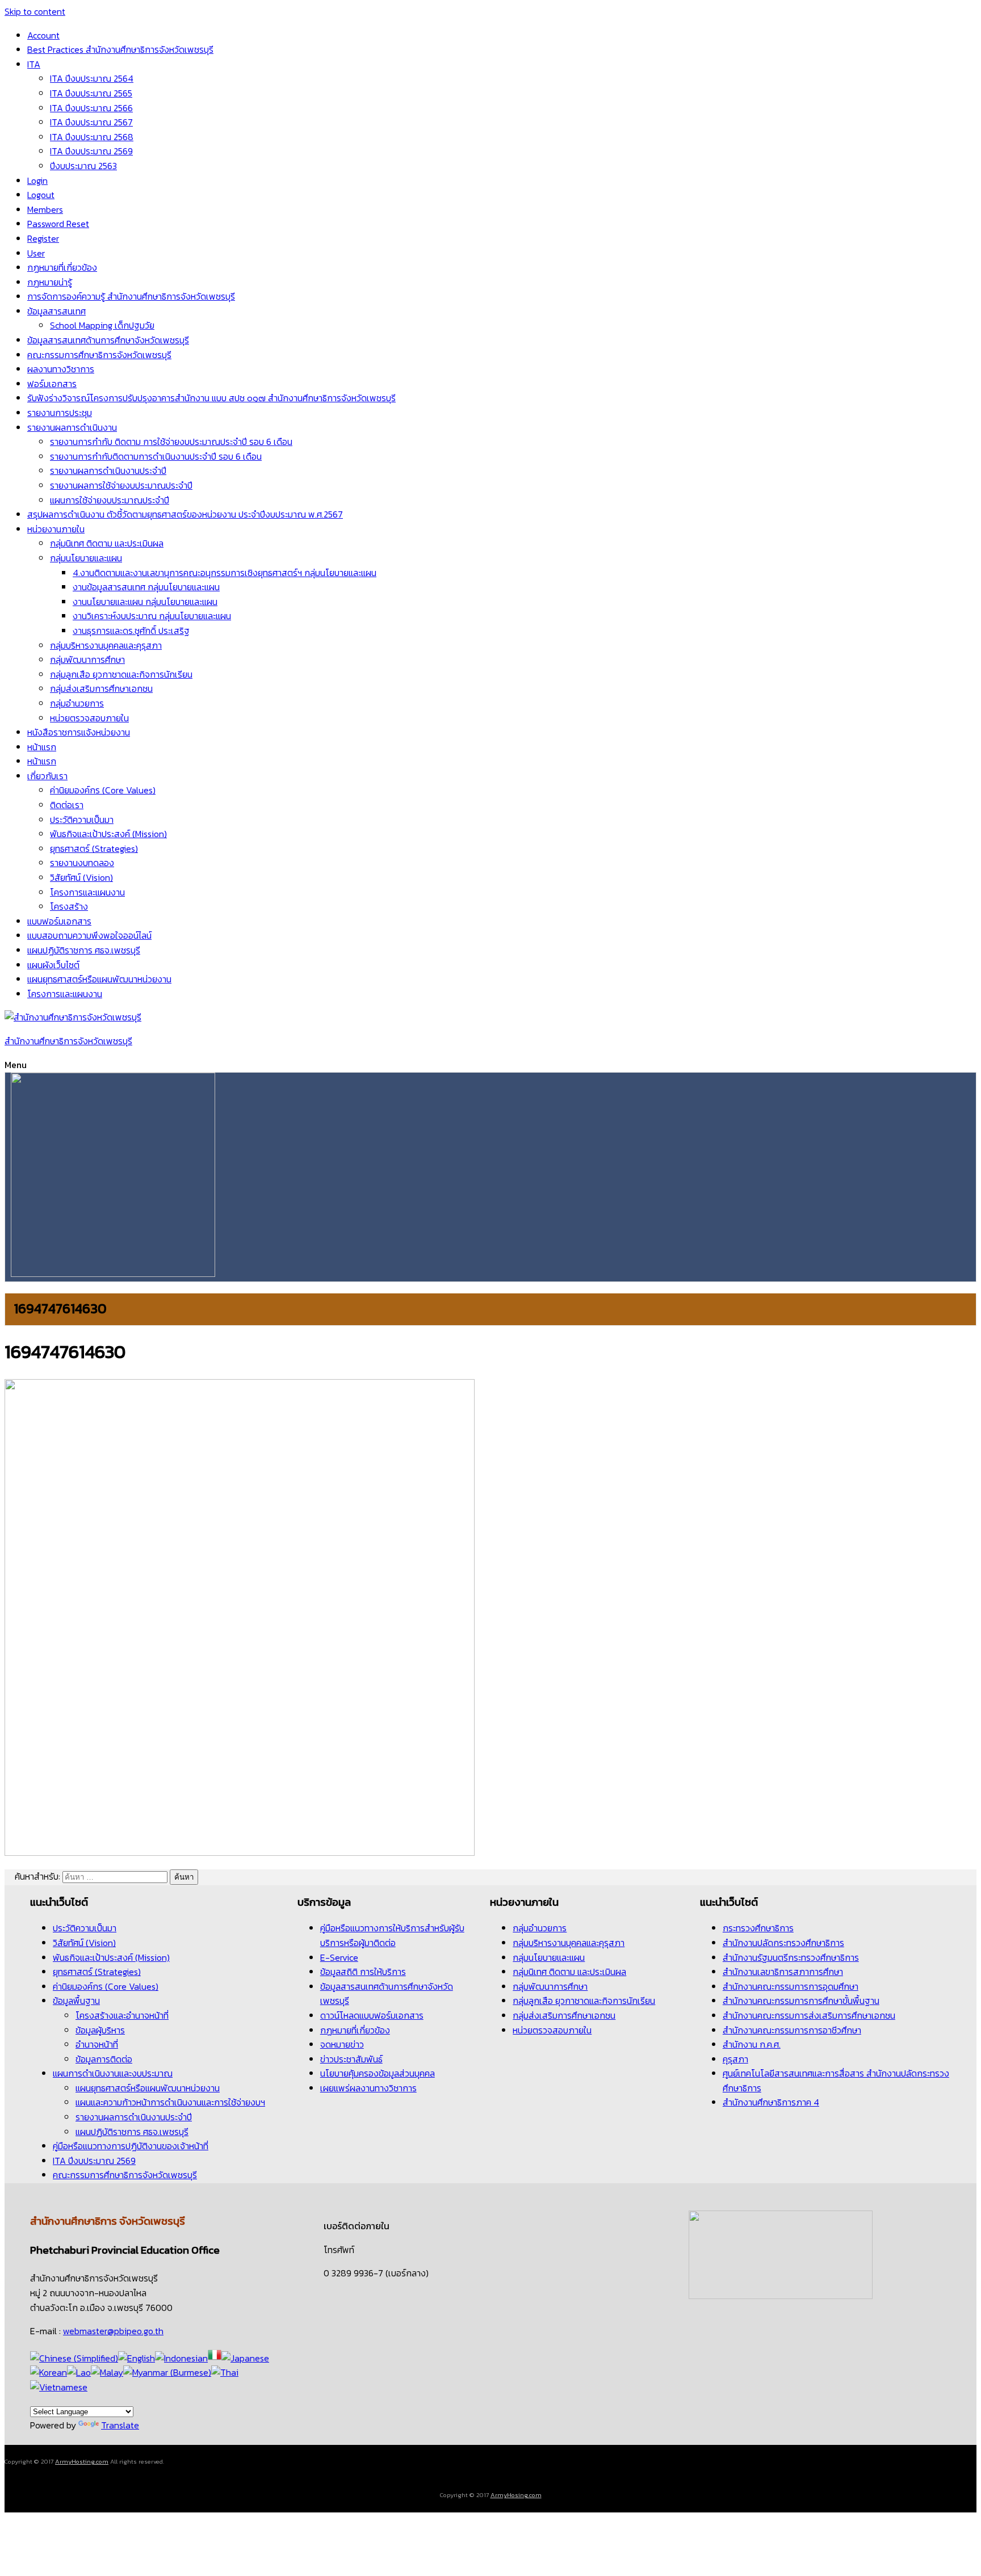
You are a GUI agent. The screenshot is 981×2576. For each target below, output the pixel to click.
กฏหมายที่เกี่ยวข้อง (62, 267)
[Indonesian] (181, 2358)
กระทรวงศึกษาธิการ (758, 1928)
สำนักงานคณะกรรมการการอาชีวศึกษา (792, 2030)
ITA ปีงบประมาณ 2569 (91, 151)
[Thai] (225, 2372)
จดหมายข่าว (342, 2044)
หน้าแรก (42, 747)
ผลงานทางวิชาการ (61, 369)
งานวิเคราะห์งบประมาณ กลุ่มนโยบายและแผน (152, 616)
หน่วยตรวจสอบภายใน (89, 718)
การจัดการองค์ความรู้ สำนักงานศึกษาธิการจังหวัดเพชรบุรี (131, 296)
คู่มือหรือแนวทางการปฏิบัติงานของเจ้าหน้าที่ (131, 2146)
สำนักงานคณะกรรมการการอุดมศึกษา (791, 1986)
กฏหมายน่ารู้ (50, 282)
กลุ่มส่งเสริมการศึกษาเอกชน (101, 688)
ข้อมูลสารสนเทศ (56, 311)
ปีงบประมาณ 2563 (83, 166)
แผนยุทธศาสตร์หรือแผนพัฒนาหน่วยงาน (99, 979)
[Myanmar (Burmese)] (167, 2372)
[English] (137, 2358)
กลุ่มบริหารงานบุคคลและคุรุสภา (106, 645)
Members (45, 209)
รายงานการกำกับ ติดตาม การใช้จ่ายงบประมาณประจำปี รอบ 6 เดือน (171, 442)
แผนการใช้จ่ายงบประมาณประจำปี (110, 500)
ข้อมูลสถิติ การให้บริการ (363, 1972)
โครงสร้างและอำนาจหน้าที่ (122, 2015)
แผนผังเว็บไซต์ (53, 965)
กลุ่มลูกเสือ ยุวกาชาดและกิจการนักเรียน (121, 674)
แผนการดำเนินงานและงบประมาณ (113, 2073)
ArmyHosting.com (82, 2461)
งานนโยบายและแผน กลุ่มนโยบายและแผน (145, 602)
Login (37, 180)
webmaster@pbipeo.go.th (113, 2331)
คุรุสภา (735, 2059)
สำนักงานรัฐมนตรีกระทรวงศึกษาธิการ (791, 1957)
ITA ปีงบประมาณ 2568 (92, 137)
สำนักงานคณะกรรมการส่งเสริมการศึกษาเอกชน (809, 2015)
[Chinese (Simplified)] (74, 2358)
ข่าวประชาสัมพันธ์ (351, 2059)
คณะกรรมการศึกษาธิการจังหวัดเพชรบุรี (99, 355)
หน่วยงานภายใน (56, 529)
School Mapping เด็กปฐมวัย (102, 325)
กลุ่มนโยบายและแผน (86, 558)
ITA (34, 64)
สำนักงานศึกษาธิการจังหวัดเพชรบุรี (68, 1041)
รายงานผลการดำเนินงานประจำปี (108, 470)
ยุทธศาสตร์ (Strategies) (94, 848)
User (36, 253)
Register (43, 238)
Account (43, 35)
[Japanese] (245, 2358)
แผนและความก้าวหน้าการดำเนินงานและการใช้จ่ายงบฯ (170, 2102)
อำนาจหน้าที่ (97, 2044)
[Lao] (79, 2372)
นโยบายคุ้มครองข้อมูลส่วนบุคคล (378, 2073)
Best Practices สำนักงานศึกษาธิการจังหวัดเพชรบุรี (120, 49)
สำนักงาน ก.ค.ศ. (752, 2044)
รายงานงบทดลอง (82, 863)
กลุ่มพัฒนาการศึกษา (87, 659)
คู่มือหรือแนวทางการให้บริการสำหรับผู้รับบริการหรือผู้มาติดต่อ (392, 1935)
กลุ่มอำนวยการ (77, 703)
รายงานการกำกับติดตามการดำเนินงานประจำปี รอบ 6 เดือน (156, 456)
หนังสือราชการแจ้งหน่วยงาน (79, 732)
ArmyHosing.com (516, 2495)
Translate (120, 2425)
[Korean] (49, 2372)
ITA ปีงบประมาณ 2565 (91, 93)
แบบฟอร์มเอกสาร (59, 921)
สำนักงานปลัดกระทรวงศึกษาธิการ (783, 1943)
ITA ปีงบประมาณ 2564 (92, 78)
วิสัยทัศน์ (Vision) (81, 877)
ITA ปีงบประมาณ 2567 (91, 122)
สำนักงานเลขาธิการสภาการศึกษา (783, 1972)
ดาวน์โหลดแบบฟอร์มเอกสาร (372, 2015)
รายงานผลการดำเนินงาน (72, 427)
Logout (41, 195)
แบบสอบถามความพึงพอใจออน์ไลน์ (89, 935)
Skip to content (35, 11)
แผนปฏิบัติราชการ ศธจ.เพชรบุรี (84, 950)
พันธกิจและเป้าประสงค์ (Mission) (108, 834)
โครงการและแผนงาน (87, 892)
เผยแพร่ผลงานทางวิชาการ (368, 2088)
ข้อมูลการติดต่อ (104, 2059)
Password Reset (58, 224)
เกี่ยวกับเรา (47, 776)
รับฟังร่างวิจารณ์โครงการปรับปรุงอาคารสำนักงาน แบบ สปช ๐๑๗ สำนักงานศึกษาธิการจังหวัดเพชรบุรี (211, 398)
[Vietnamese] (59, 2387)
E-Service (339, 1957)
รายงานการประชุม (60, 413)
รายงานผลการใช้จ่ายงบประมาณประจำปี (121, 485)
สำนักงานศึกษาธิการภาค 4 (771, 2102)
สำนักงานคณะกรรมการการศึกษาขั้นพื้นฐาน (801, 2001)
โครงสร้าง (69, 906)
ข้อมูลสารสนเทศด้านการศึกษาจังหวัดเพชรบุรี (108, 340)
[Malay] (107, 2372)
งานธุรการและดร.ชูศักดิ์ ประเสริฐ (131, 631)
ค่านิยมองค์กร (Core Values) (103, 790)
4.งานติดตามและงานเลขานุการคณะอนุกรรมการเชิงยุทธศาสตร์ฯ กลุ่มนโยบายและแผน (225, 573)
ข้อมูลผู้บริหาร (100, 2030)
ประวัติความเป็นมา (82, 820)
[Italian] (215, 2358)
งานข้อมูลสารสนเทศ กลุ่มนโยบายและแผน (146, 587)
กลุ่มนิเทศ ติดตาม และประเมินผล (107, 543)
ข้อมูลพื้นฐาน (76, 2001)
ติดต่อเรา (67, 805)
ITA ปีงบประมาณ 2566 (91, 108)
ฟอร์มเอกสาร (52, 384)
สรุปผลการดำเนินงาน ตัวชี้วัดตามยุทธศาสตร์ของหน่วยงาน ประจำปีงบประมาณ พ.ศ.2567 (185, 514)
